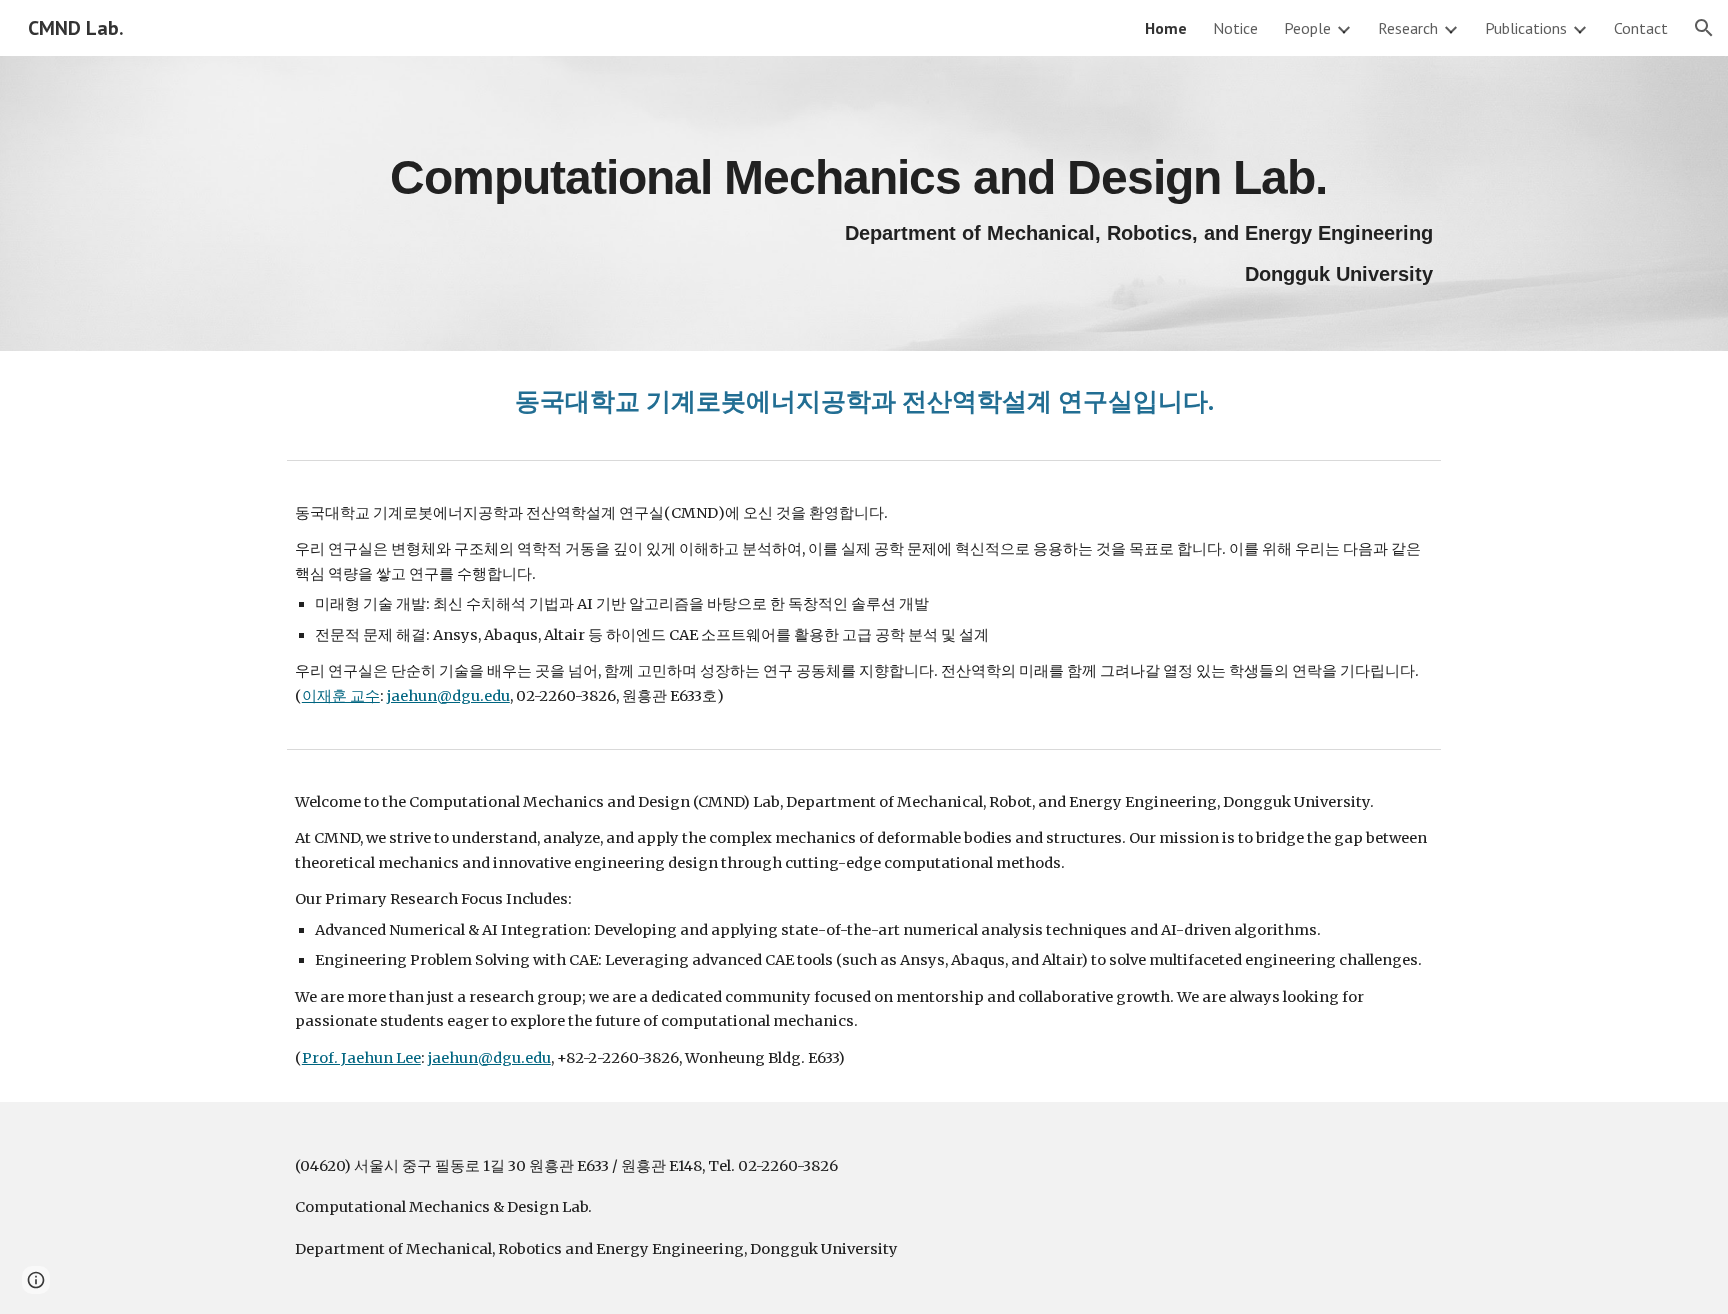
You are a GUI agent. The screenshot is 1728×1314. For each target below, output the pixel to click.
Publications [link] (1526, 28)
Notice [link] (1235, 28)
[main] (864, 203)
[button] (1704, 28)
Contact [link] (1641, 28)
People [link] (1307, 28)
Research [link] (1408, 28)
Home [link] (1166, 28)
